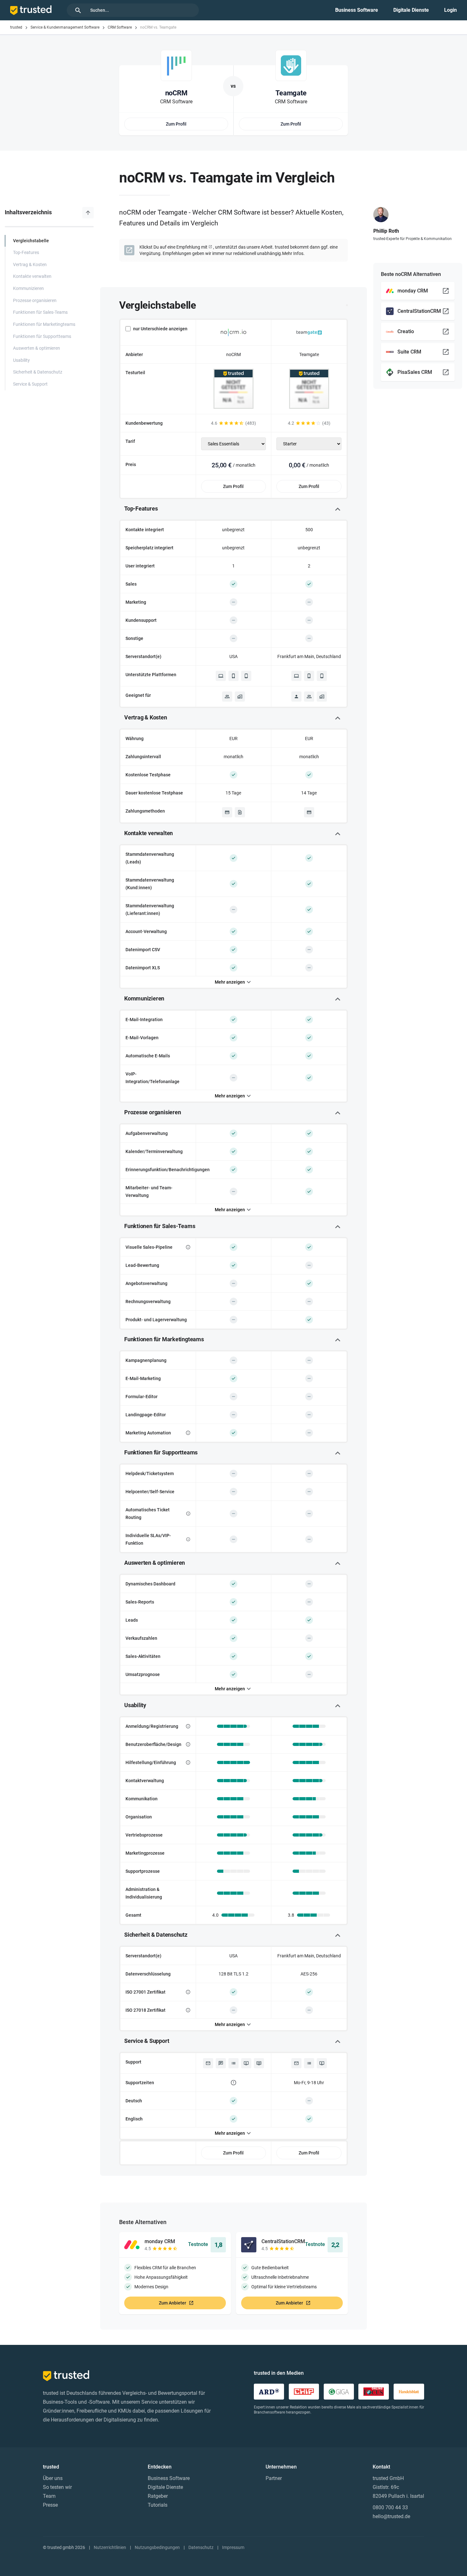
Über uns (53, 2478)
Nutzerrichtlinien (110, 2547)
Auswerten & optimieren (37, 348)
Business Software (357, 10)
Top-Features (26, 253)
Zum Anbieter (173, 2303)
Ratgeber (158, 2496)
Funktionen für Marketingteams (44, 324)
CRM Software (120, 27)
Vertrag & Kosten (30, 265)
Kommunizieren (28, 289)
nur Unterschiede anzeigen (160, 329)
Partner (274, 2478)
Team (49, 2496)
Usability (21, 360)
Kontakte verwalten (32, 276)
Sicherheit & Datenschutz (38, 372)
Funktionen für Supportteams (42, 337)
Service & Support (30, 384)
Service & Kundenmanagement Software (65, 27)
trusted (16, 27)
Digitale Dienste (411, 10)
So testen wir (57, 2487)
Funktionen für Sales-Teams (40, 312)
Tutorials (158, 2505)
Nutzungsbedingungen (157, 2547)
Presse (50, 2505)
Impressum (233, 2547)
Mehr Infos (293, 253)
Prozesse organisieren (35, 301)
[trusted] (31, 10)
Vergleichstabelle (31, 241)
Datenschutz (201, 2547)
